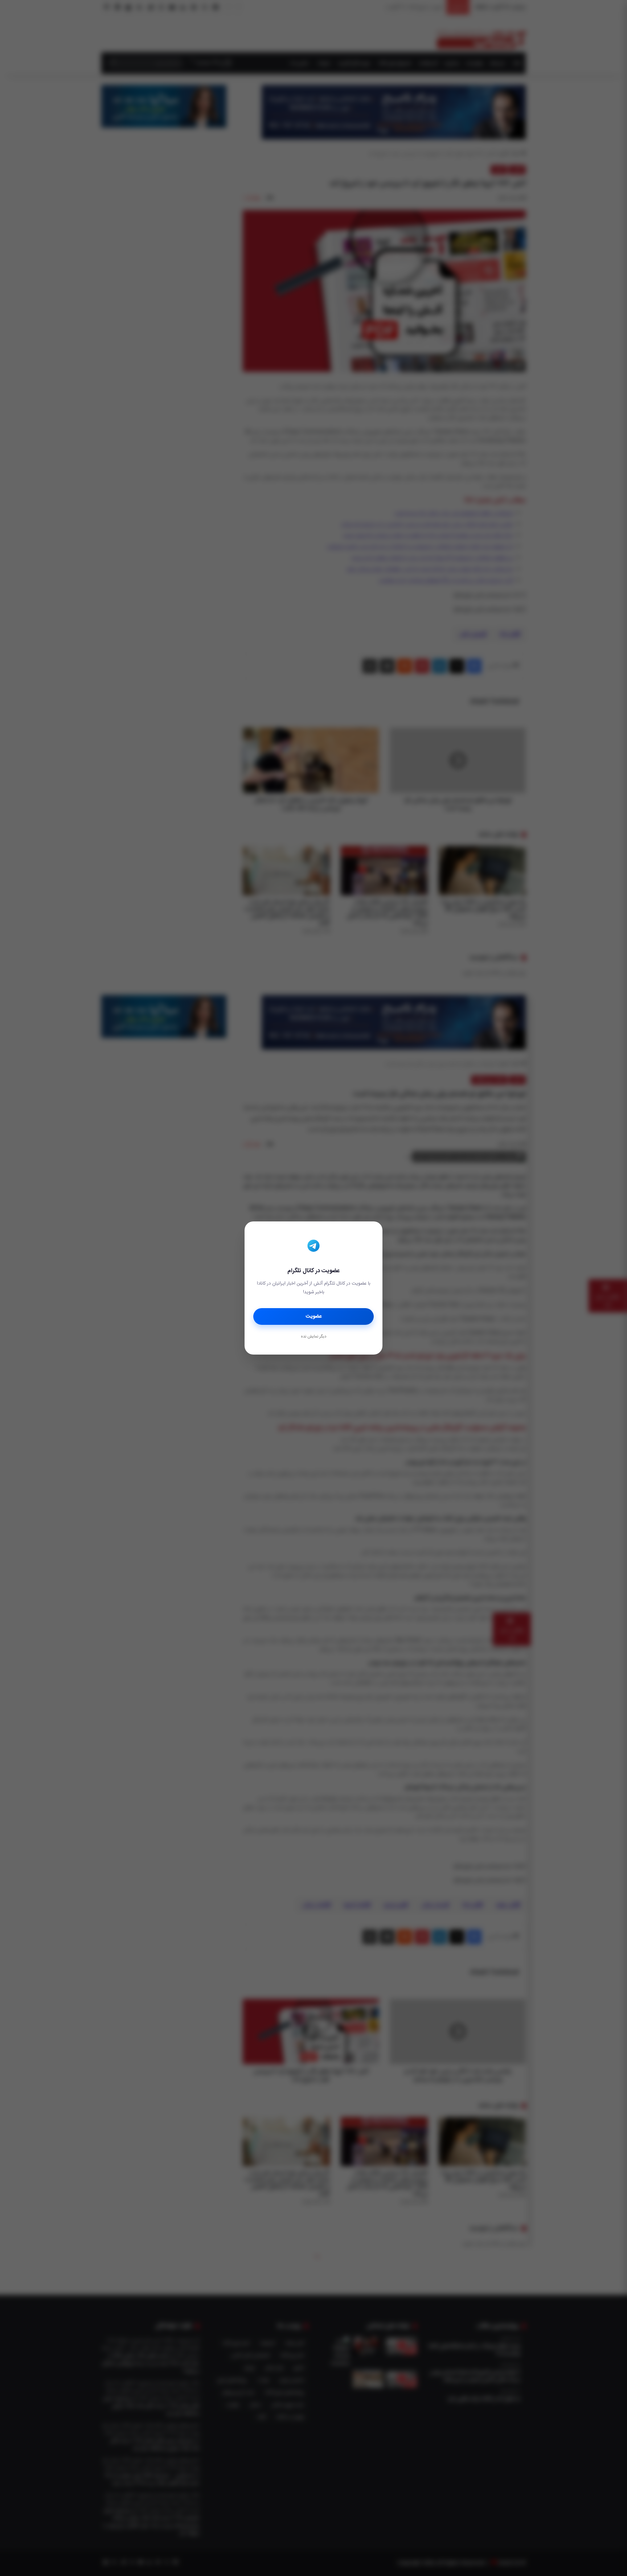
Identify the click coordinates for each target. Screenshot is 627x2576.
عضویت (314, 1316)
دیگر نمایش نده (313, 1337)
